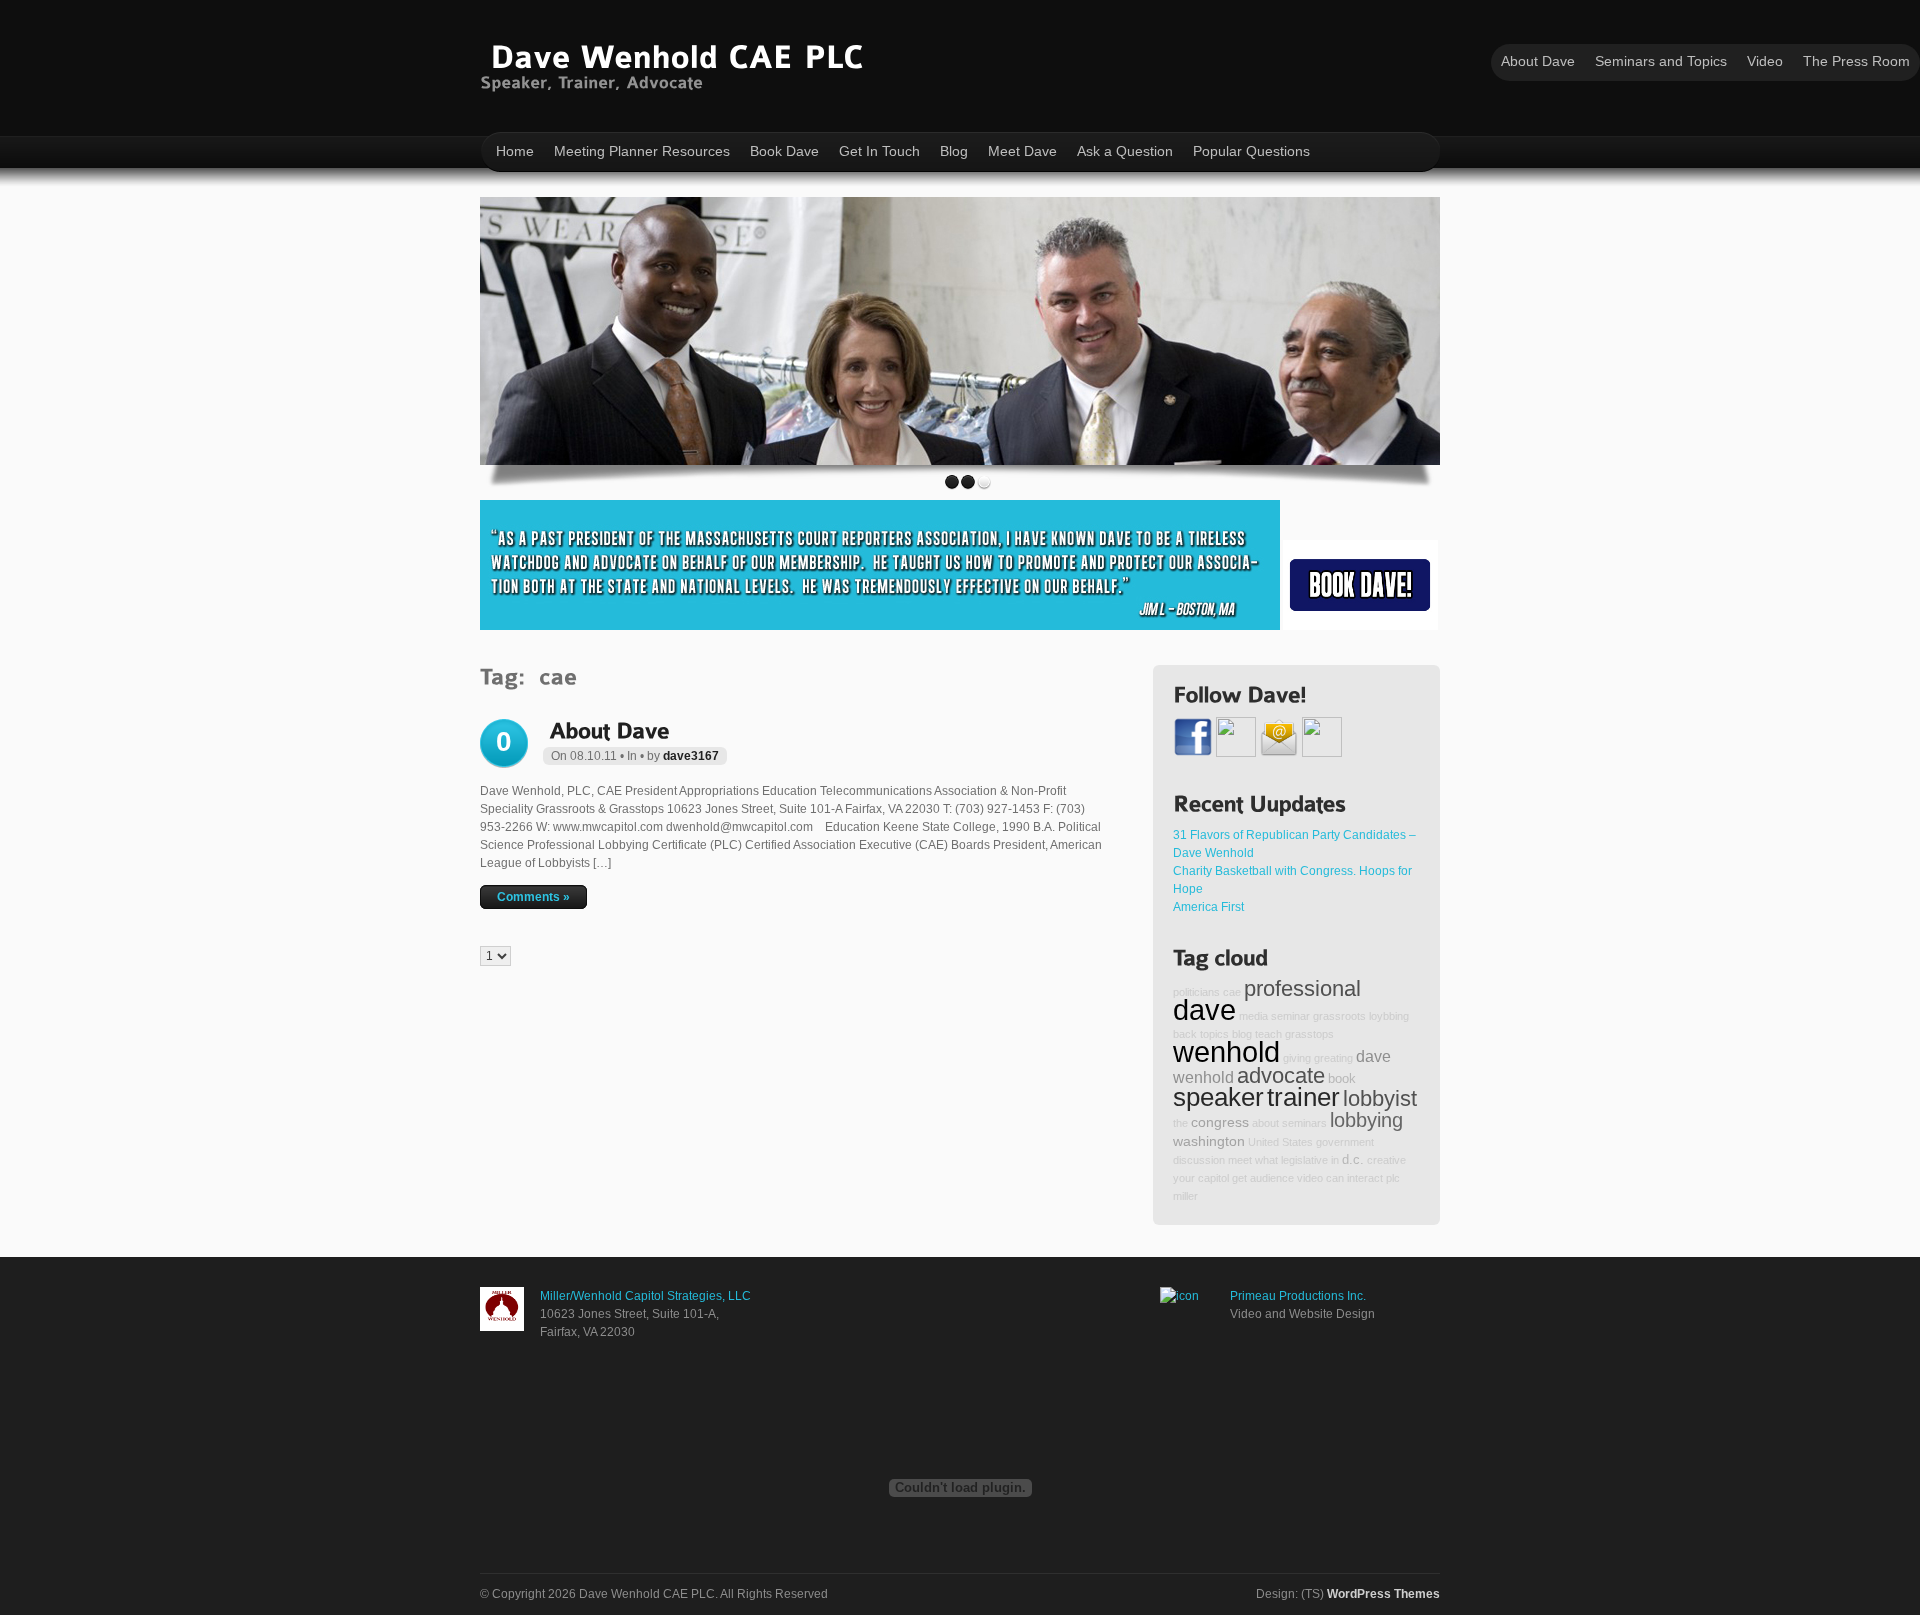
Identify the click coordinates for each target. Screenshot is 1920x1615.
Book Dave (784, 151)
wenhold (1226, 1051)
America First (1208, 907)
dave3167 (691, 756)
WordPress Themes (1383, 1594)
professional (1302, 988)
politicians (1196, 992)
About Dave (1538, 61)
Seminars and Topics (1661, 61)
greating (1333, 1058)
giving (1297, 1058)
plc (1393, 1178)
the (1180, 1123)
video (1310, 1178)
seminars (1304, 1123)
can (1335, 1178)
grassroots (1339, 1016)
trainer (1303, 1097)
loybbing (1389, 1016)
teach (1268, 1034)
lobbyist (1380, 1098)
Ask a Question (1125, 151)
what (1266, 1160)
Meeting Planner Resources (642, 151)
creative (1386, 1160)
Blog (954, 151)
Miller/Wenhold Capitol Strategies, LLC (645, 1296)
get (1239, 1178)
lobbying (1366, 1120)
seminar (1290, 1016)
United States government (1311, 1142)
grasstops (1309, 1034)
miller (1185, 1196)
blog (1242, 1034)
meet (1240, 1160)
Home (515, 151)
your (1184, 1178)
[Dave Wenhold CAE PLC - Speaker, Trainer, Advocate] (676, 63)
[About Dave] (609, 728)
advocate (1281, 1075)
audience (1272, 1178)
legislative (1304, 1160)
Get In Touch (879, 151)
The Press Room (1856, 61)
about (1265, 1123)
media (1253, 1016)
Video (1765, 61)
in (1335, 1160)
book (1342, 1079)
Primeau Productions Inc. (1298, 1296)
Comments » (533, 897)
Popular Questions (1251, 151)
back (1185, 1034)
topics (1214, 1034)
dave (1204, 1009)
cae (1232, 992)
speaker (1218, 1097)
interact (1365, 1178)
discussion (1199, 1160)
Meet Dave (1022, 151)
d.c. (1353, 1160)
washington (1209, 1141)
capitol (1213, 1178)
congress (1220, 1122)
